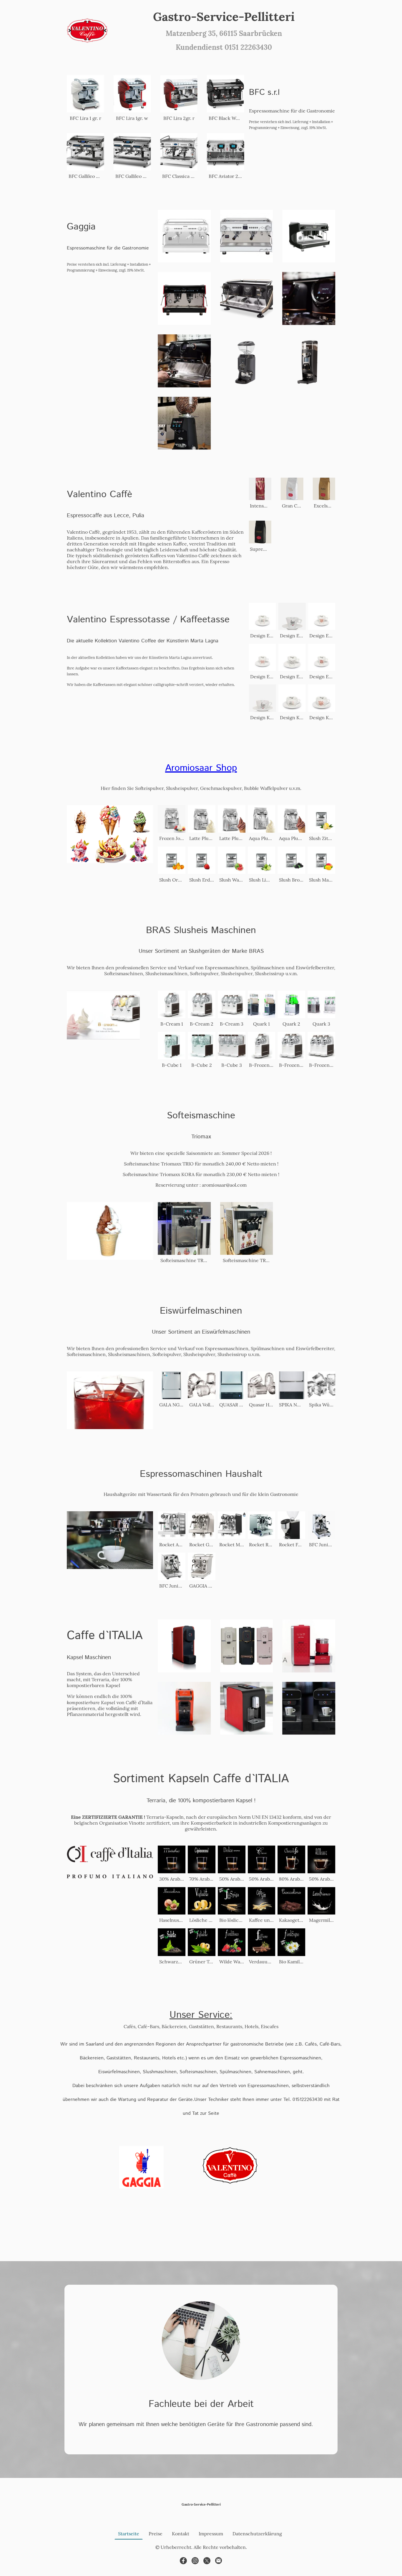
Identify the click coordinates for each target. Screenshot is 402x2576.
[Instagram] (195, 2561)
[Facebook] (183, 2561)
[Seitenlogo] (87, 30)
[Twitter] (207, 2561)
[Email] (219, 2561)
